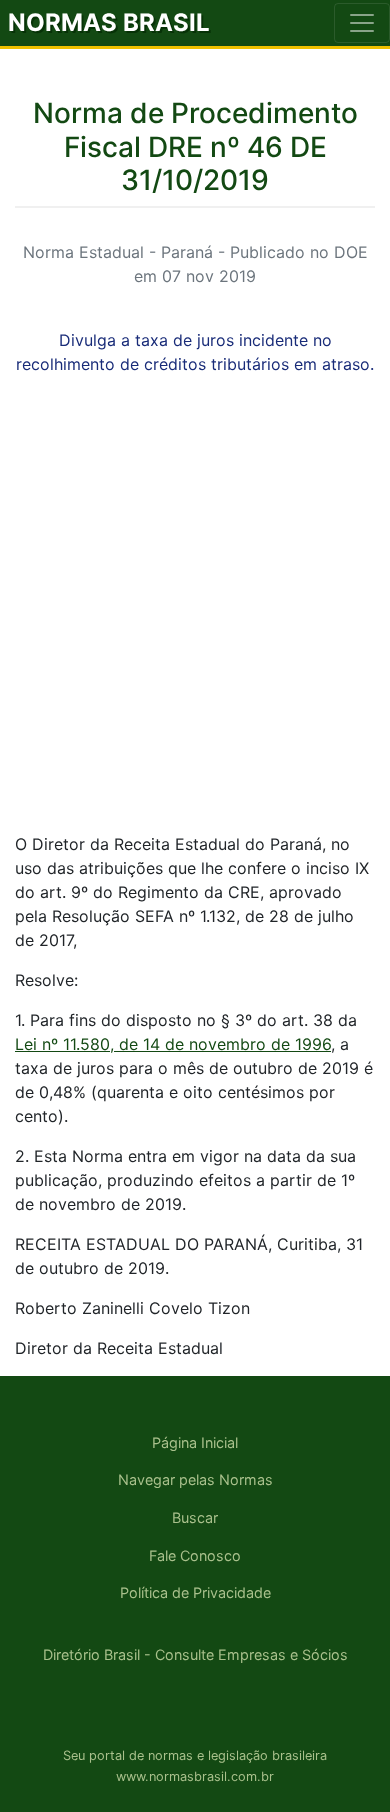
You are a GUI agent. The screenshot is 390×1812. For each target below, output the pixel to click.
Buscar (195, 1517)
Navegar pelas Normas (195, 1479)
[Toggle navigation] (362, 23)
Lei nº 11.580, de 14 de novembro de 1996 (173, 1044)
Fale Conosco (195, 1555)
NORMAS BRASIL (109, 22)
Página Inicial (195, 1442)
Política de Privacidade (195, 1592)
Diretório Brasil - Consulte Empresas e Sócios (195, 1654)
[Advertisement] (195, 621)
